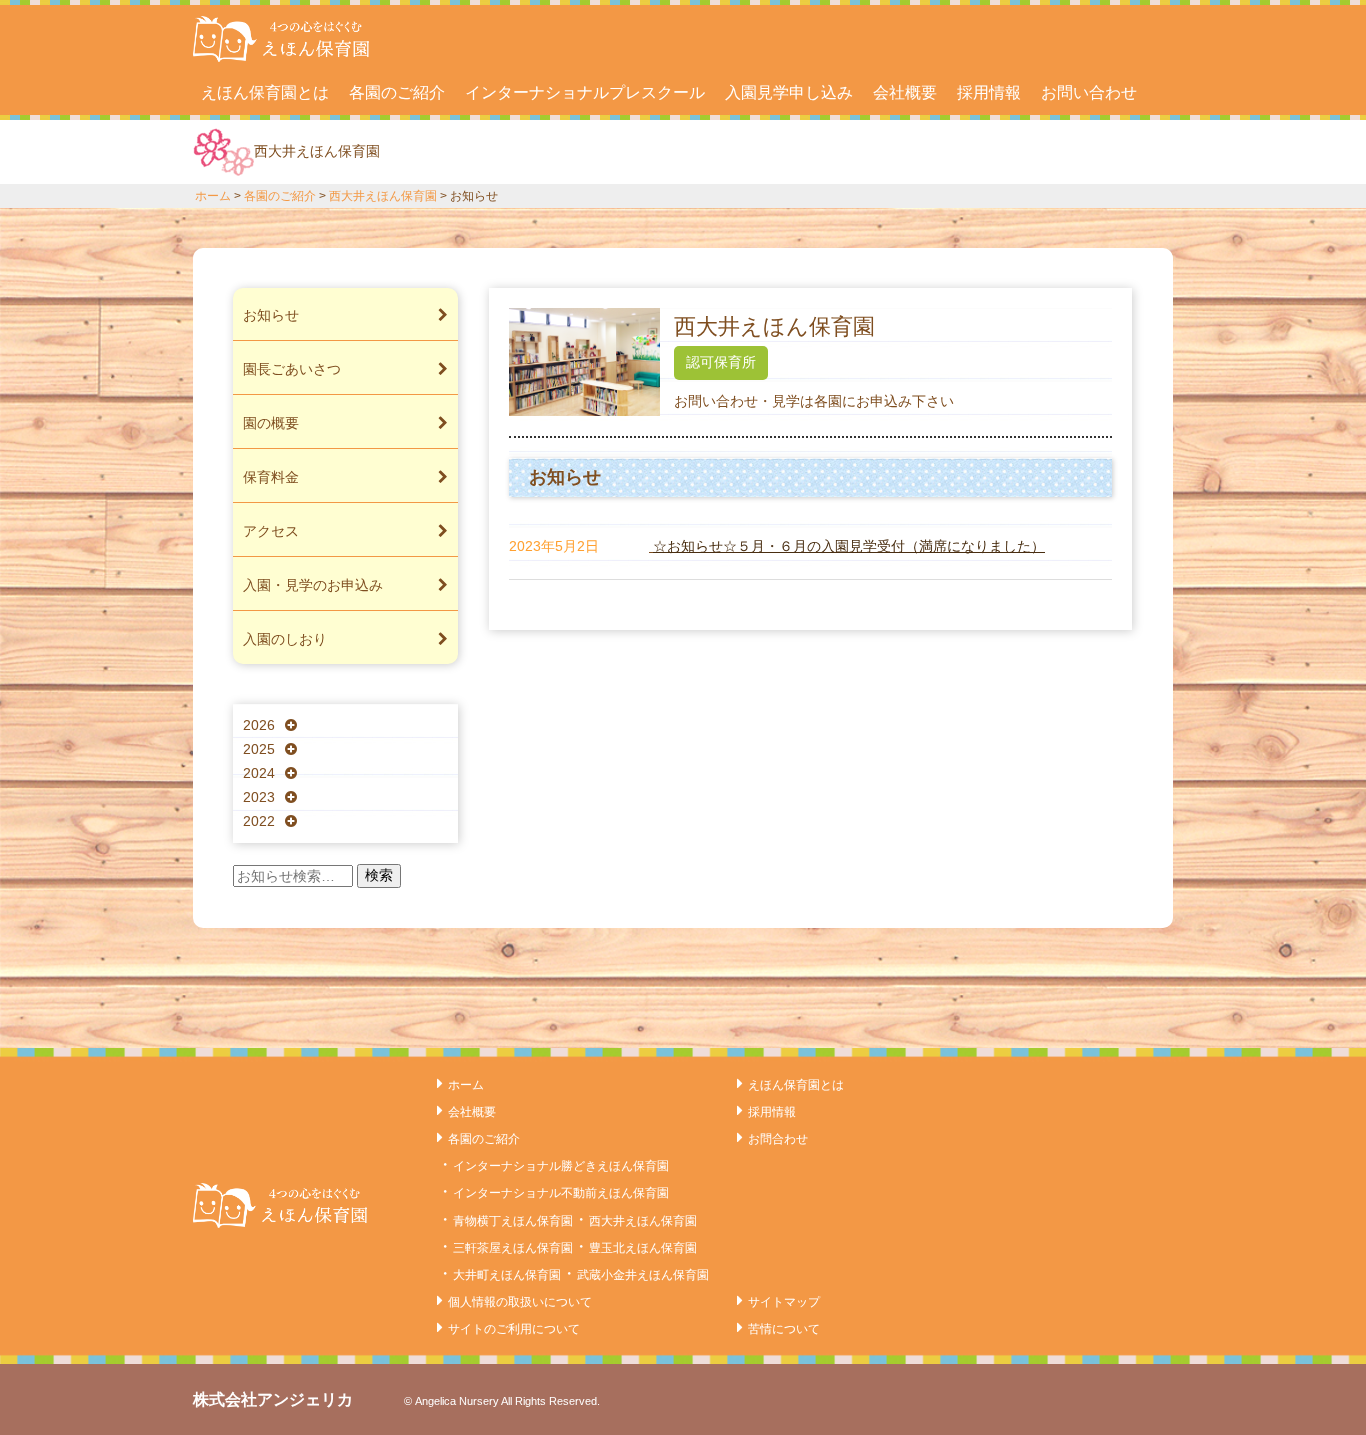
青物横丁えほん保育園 (513, 1221)
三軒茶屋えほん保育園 (513, 1248)
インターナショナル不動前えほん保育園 (561, 1193)
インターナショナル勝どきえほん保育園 (561, 1166)
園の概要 (271, 423)
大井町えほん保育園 (507, 1275)
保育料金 (271, 477)
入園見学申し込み (789, 92)
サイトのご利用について (514, 1329)
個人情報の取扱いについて (520, 1302)
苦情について (784, 1329)
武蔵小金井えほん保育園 (643, 1275)
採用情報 (989, 92)
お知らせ (271, 315)
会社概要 (905, 92)
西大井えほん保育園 (383, 196)
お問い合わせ (1089, 92)
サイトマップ (784, 1302)
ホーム (213, 196)
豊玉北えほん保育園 (643, 1248)
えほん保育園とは (265, 92)
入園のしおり (285, 639)
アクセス (271, 531)
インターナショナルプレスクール (585, 92)
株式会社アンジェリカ (273, 1399)
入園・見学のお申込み (313, 585)
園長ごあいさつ (292, 369)
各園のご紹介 (397, 92)
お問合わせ (778, 1139)
